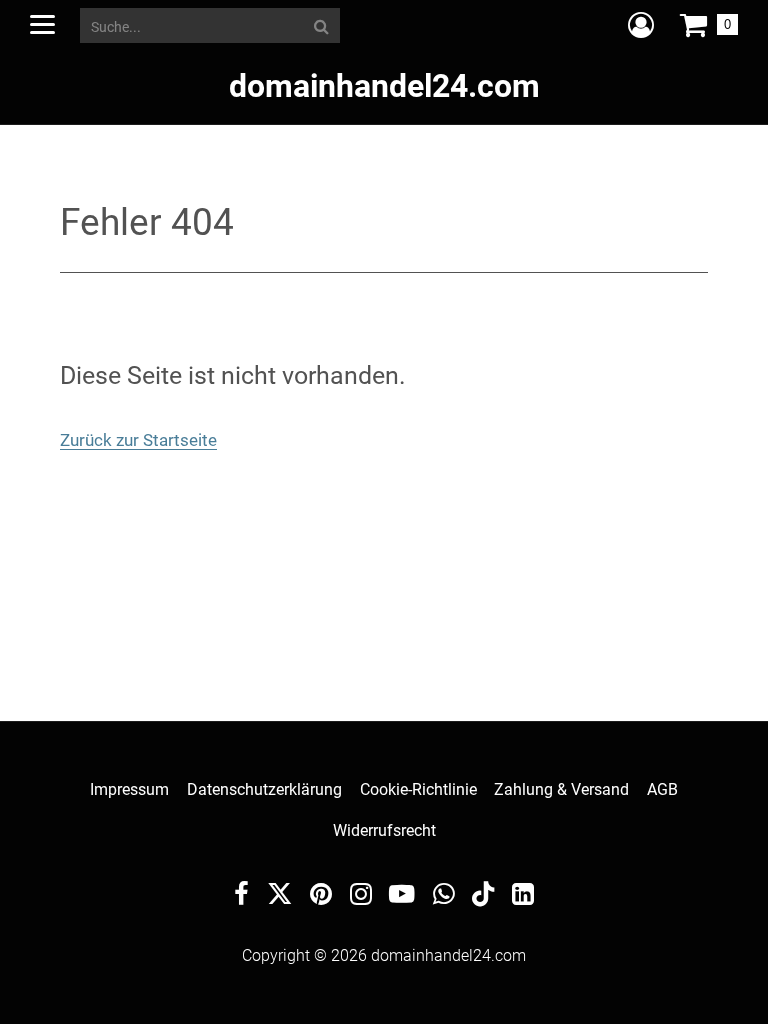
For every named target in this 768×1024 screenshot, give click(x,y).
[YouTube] (402, 896)
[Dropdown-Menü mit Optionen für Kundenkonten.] (641, 25)
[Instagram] (361, 896)
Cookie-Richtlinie (418, 789)
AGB (662, 789)
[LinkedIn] (523, 896)
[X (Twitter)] (280, 898)
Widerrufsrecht (384, 830)
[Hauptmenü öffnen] (42, 24)
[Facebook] (241, 896)
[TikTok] (483, 898)
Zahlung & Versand (561, 789)
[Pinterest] (321, 896)
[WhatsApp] (444, 896)
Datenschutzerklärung (264, 789)
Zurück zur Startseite (138, 440)
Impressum (129, 789)
